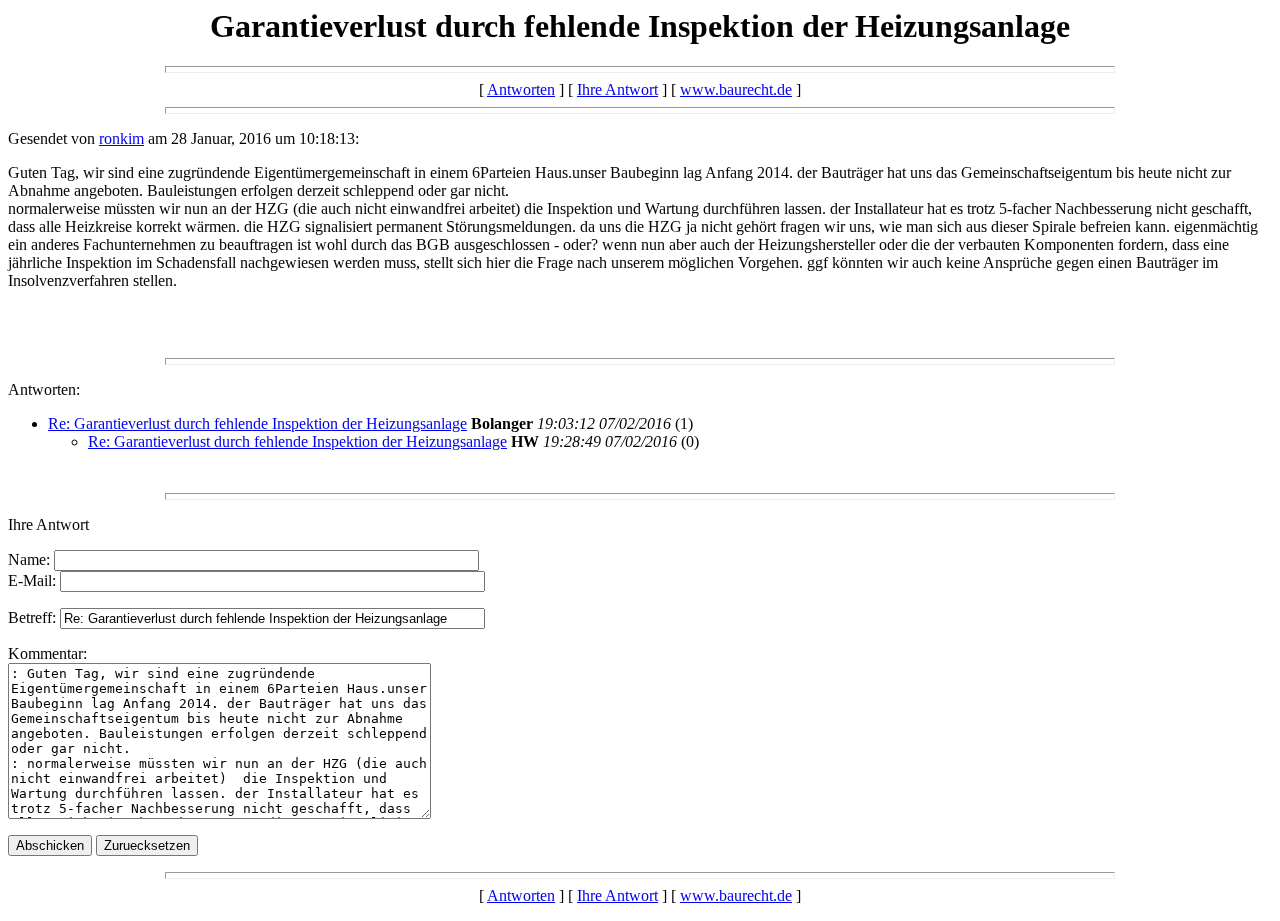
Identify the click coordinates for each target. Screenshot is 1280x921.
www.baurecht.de (736, 89)
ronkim (121, 138)
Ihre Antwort (617, 89)
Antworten (521, 89)
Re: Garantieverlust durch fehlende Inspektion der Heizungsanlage (257, 423)
